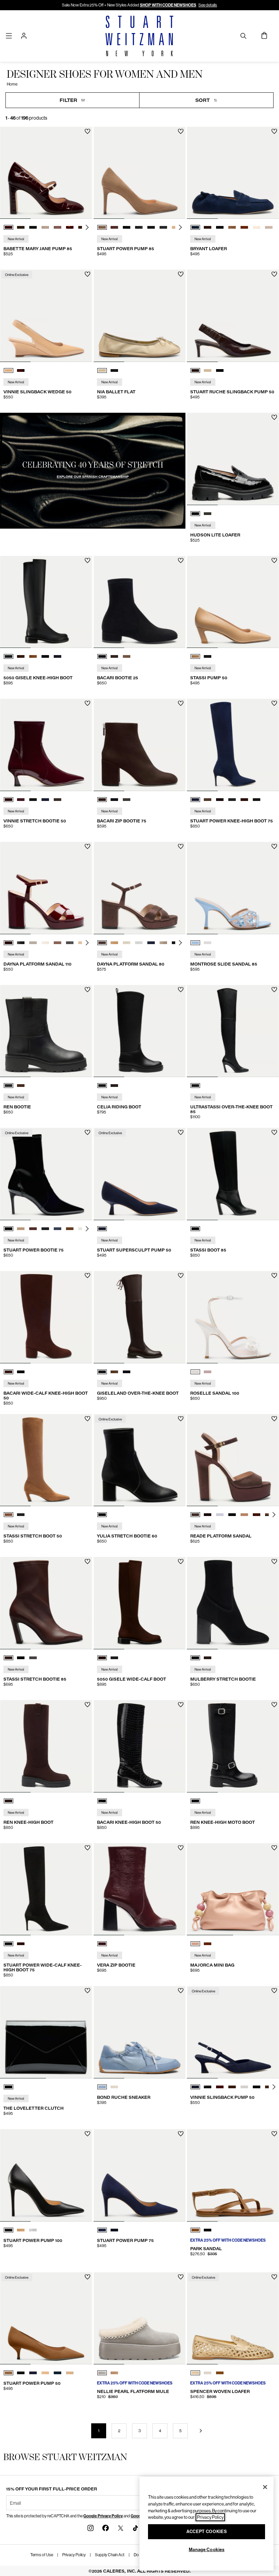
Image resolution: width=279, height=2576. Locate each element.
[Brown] (9, 1801)
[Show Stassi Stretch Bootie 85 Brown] (9, 1658)
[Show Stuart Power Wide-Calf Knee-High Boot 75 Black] (9, 1944)
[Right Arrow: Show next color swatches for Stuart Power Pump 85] (180, 227)
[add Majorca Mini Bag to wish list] (274, 1848)
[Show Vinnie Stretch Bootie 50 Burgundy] (9, 800)
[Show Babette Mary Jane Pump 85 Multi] (45, 227)
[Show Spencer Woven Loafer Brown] (220, 2373)
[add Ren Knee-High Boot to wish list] (88, 1705)
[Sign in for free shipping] (24, 36)
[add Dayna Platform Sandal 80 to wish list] (181, 846)
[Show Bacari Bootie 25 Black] (102, 656)
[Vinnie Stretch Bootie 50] (46, 745)
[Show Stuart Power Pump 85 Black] (127, 227)
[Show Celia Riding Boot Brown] (114, 1086)
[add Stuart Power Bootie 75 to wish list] (88, 1132)
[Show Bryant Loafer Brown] (208, 227)
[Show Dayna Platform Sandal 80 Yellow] (127, 943)
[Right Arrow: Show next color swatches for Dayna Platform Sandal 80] (180, 943)
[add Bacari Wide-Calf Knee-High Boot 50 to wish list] (88, 1276)
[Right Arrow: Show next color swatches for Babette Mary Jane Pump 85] (87, 227)
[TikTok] (135, 2528)
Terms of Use (42, 2555)
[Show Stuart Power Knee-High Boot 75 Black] (232, 800)
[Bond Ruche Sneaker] (140, 2032)
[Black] (195, 1086)
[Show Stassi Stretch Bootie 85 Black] (21, 1658)
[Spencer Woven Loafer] (233, 2319)
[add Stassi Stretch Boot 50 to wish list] (88, 1419)
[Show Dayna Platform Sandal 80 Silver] (139, 943)
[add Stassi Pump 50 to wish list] (274, 560)
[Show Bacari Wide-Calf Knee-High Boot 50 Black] (21, 1372)
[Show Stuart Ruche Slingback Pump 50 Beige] (208, 370)
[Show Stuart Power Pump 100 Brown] (21, 2230)
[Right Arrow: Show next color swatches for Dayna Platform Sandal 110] (87, 943)
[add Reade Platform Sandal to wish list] (274, 1419)
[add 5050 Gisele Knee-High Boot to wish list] (88, 560)
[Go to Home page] (139, 36)
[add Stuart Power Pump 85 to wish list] (181, 131)
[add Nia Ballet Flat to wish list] (181, 274)
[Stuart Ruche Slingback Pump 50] (233, 316)
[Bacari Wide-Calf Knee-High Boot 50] (46, 1317)
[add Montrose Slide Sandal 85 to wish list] (274, 846)
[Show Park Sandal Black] (208, 2230)
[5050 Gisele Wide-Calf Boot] (140, 1603)
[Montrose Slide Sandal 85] (233, 888)
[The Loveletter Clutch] (46, 2032)
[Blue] (102, 1229)
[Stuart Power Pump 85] (140, 173)
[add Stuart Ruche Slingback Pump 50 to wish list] (274, 274)
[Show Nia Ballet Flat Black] (114, 370)
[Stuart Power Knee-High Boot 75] (233, 745)
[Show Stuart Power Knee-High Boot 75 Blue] (195, 800)
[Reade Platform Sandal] (233, 1460)
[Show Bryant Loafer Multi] (232, 227)
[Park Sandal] (233, 2175)
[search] (243, 36)
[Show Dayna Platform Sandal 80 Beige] (163, 943)
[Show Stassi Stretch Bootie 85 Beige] (33, 1658)
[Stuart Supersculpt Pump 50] (140, 1174)
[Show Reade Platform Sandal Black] (232, 1515)
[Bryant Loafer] (233, 173)
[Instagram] (91, 2528)
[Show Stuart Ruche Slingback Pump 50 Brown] (195, 370)
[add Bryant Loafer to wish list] (274, 131)
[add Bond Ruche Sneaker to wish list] (181, 1991)
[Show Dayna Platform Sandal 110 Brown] (9, 943)
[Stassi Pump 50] (233, 602)
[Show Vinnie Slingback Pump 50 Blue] (195, 2087)
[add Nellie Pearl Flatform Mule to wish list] (181, 2277)
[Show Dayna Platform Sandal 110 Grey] (70, 943)
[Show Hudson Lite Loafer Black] (195, 514)
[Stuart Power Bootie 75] (46, 1174)
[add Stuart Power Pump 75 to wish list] (181, 2134)
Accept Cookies (207, 2532)
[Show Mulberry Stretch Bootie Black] (195, 1658)
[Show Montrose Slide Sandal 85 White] (208, 943)
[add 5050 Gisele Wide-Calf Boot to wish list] (181, 1562)
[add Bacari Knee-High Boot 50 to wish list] (181, 1705)
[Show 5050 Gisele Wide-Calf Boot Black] (114, 1658)
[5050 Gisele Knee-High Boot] (46, 602)
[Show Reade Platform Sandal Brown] (195, 1515)
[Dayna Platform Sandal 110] (46, 888)
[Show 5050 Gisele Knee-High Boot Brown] (21, 656)
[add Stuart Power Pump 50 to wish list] (88, 2277)
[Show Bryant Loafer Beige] (269, 227)
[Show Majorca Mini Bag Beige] (195, 1944)
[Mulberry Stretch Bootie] (233, 1603)
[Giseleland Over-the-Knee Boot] (140, 1317)
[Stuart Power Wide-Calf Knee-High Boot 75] (46, 1889)
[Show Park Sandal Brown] (195, 2230)
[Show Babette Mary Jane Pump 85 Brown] (21, 227)
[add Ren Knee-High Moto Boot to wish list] (274, 1705)
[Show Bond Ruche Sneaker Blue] (102, 2087)
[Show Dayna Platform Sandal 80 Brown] (102, 943)
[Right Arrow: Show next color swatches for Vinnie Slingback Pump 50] (274, 2087)
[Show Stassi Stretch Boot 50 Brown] (9, 1515)
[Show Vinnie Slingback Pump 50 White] (244, 2087)
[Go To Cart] (265, 36)
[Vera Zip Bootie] (140, 1889)
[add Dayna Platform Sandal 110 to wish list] (88, 846)
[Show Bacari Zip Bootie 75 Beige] (127, 800)
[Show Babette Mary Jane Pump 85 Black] (33, 227)
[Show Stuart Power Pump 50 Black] (21, 2373)
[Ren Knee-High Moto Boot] (233, 1746)
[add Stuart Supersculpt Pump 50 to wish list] (181, 1132)
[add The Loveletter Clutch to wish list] (88, 1991)
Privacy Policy (74, 2555)
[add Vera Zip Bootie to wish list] (181, 1848)
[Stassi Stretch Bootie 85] (46, 1603)
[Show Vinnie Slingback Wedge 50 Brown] (21, 370)
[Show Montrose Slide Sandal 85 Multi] (195, 943)
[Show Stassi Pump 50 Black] (208, 656)
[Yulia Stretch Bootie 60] (140, 1460)
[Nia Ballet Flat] (140, 316)
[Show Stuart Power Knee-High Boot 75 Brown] (208, 800)
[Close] (265, 2487)
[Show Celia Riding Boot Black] (102, 1086)
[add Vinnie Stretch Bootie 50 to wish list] (88, 703)
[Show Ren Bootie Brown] (21, 1086)
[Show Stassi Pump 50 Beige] (195, 656)
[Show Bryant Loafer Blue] (195, 227)
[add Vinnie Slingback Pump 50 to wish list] (274, 1991)
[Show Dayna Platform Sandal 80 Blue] (151, 943)
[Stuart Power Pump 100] (46, 2175)
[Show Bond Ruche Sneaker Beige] (114, 2087)
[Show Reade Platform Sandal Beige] (220, 1515)
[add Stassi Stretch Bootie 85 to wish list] (88, 1562)
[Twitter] (120, 2528)
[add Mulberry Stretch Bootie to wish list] (274, 1562)
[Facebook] (105, 2528)
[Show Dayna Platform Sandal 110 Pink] (58, 943)
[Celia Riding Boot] (140, 1031)
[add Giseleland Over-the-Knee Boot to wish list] (181, 1276)
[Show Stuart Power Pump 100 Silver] (33, 2230)
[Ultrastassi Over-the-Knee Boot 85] (233, 1031)
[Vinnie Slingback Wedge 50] (46, 316)
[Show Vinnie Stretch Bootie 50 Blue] (21, 800)
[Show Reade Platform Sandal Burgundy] (208, 1515)
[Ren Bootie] (46, 1031)
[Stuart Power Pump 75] (140, 2175)
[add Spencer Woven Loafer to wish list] (274, 2277)
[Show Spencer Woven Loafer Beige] (208, 2373)
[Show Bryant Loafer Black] (220, 227)
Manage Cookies (207, 2550)
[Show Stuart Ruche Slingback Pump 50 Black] (220, 370)
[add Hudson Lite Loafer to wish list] (274, 417)
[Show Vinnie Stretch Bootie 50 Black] (33, 800)
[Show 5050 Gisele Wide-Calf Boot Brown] (102, 1658)
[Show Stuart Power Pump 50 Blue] (33, 2373)
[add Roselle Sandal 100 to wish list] (274, 1276)
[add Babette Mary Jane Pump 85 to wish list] (88, 131)
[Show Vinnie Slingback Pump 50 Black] (208, 2087)
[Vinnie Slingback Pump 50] (233, 2032)
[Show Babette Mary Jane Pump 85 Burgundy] (9, 227)
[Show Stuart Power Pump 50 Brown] (9, 2373)
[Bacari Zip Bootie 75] (140, 745)
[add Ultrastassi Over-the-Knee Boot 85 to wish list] (274, 990)
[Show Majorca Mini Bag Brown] (208, 1944)
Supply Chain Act (110, 2555)
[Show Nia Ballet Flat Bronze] (102, 370)
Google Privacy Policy (103, 2516)
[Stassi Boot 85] (233, 1174)
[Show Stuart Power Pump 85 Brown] (102, 227)
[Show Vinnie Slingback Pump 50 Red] (220, 2087)
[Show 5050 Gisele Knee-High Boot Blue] (58, 656)
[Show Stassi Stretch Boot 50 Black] (21, 1515)
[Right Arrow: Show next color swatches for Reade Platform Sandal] (274, 1515)
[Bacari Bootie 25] (140, 602)
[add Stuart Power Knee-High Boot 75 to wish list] (274, 703)
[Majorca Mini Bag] (233, 1889)
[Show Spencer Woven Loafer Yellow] (195, 2373)
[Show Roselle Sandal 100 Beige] (208, 1372)
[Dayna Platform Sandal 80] (140, 888)
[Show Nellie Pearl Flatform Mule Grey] (102, 2373)
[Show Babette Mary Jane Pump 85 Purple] (58, 227)
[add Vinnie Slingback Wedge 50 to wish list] (88, 274)
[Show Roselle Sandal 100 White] (195, 1372)
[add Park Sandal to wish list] (274, 2134)
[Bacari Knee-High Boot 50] (140, 1746)
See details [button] (208, 5)
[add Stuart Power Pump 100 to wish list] (88, 2134)
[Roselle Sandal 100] (233, 1317)
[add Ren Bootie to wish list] (88, 990)
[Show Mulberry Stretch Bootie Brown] (208, 1658)
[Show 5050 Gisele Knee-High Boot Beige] (33, 656)
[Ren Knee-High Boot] (46, 1746)
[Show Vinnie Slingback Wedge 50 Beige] (9, 370)
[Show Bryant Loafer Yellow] (257, 227)
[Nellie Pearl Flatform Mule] (140, 2319)
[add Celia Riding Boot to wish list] (181, 990)
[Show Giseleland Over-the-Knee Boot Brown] (102, 1372)
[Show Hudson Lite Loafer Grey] (208, 514)
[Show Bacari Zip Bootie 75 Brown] (102, 800)
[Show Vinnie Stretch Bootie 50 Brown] (58, 800)
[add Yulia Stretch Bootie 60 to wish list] (181, 1419)
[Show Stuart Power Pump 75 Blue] (102, 2230)
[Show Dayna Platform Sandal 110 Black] (21, 943)
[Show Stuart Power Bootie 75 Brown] (33, 1229)
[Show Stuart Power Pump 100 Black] (9, 2230)
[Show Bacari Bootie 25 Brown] (114, 656)
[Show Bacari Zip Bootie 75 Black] (114, 800)
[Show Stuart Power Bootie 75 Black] (9, 1229)
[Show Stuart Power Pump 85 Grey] (139, 227)
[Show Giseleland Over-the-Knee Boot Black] (127, 1372)
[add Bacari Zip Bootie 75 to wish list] (181, 703)
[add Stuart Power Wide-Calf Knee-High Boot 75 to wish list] (88, 1848)
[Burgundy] (102, 1944)
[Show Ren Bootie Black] (9, 1086)
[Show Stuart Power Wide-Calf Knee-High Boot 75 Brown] (21, 1944)
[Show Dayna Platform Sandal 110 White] (33, 943)
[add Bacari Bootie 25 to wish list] (181, 560)
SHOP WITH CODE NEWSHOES (168, 5)
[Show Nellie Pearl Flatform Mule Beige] (114, 2373)
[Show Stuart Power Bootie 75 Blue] (58, 1229)
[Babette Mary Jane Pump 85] (46, 173)
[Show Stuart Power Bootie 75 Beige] (21, 1229)
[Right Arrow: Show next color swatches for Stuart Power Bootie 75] (87, 1229)
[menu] (9, 36)
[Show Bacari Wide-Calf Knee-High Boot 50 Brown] (9, 1372)
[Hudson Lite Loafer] (233, 459)
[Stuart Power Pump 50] (46, 2319)
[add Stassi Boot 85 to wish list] (274, 1132)
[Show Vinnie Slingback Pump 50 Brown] (232, 2087)
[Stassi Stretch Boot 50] (46, 1460)
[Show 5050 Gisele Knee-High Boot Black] (9, 656)
